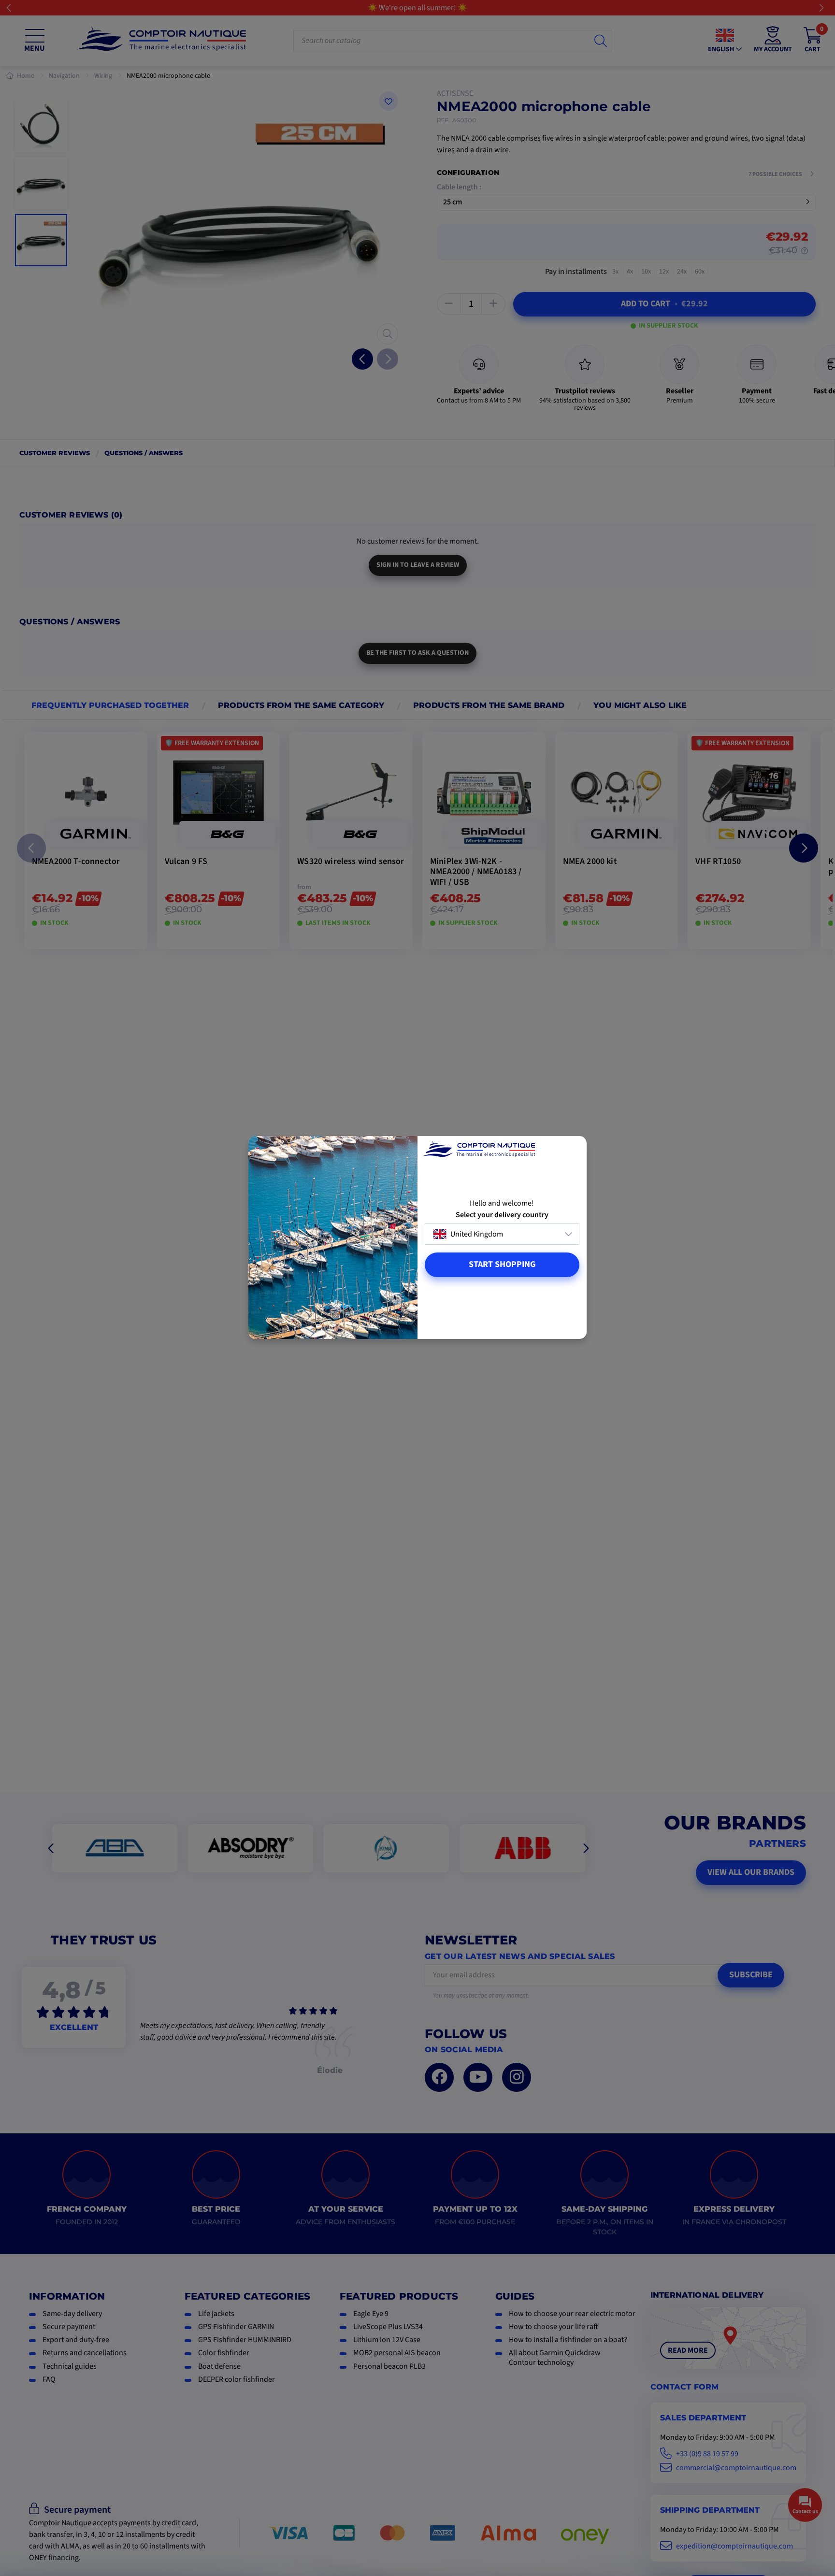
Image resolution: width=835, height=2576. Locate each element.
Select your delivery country (502, 1215)
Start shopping (502, 1264)
